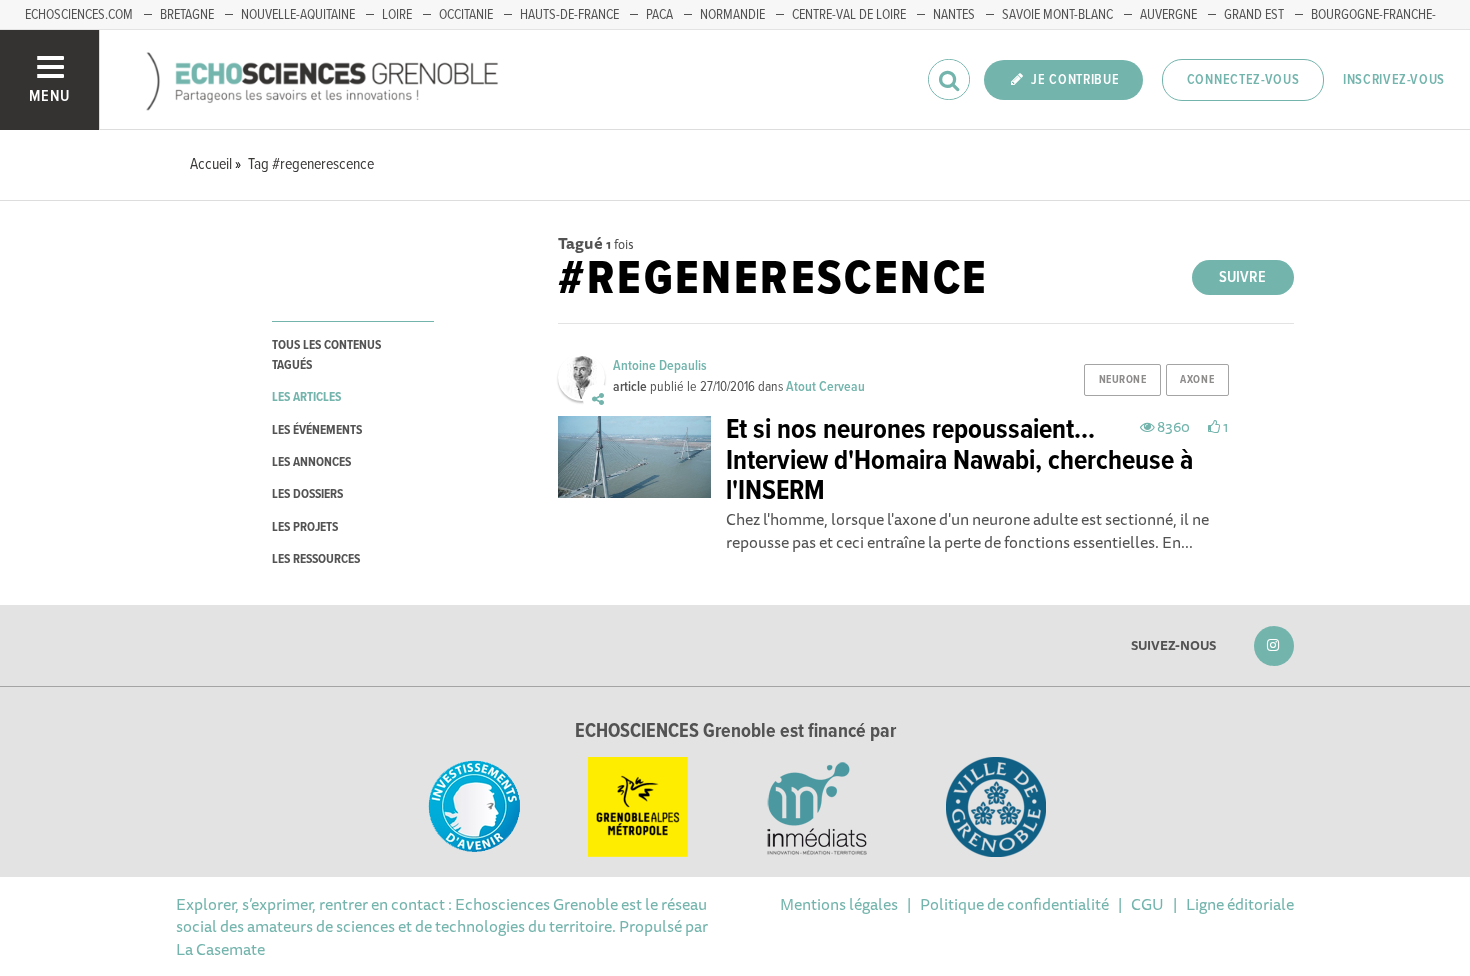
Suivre (1242, 277)
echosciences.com (79, 15)
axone (1197, 380)
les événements (317, 430)
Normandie (732, 15)
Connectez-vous (1243, 80)
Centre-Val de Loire (849, 15)
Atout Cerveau (825, 387)
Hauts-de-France (569, 15)
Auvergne (1168, 15)
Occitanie (466, 15)
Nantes (954, 15)
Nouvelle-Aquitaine (298, 15)
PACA (659, 15)
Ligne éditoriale (1240, 904)
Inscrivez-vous (1394, 80)
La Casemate (220, 949)
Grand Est (1254, 15)
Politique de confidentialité (1014, 904)
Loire (397, 15)
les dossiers (307, 494)
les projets (305, 527)
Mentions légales (839, 904)
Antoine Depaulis (660, 366)
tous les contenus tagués (326, 355)
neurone (1123, 380)
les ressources (316, 559)
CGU (1147, 904)
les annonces (311, 462)
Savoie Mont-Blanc (1057, 15)
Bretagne (187, 15)
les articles (306, 397)
